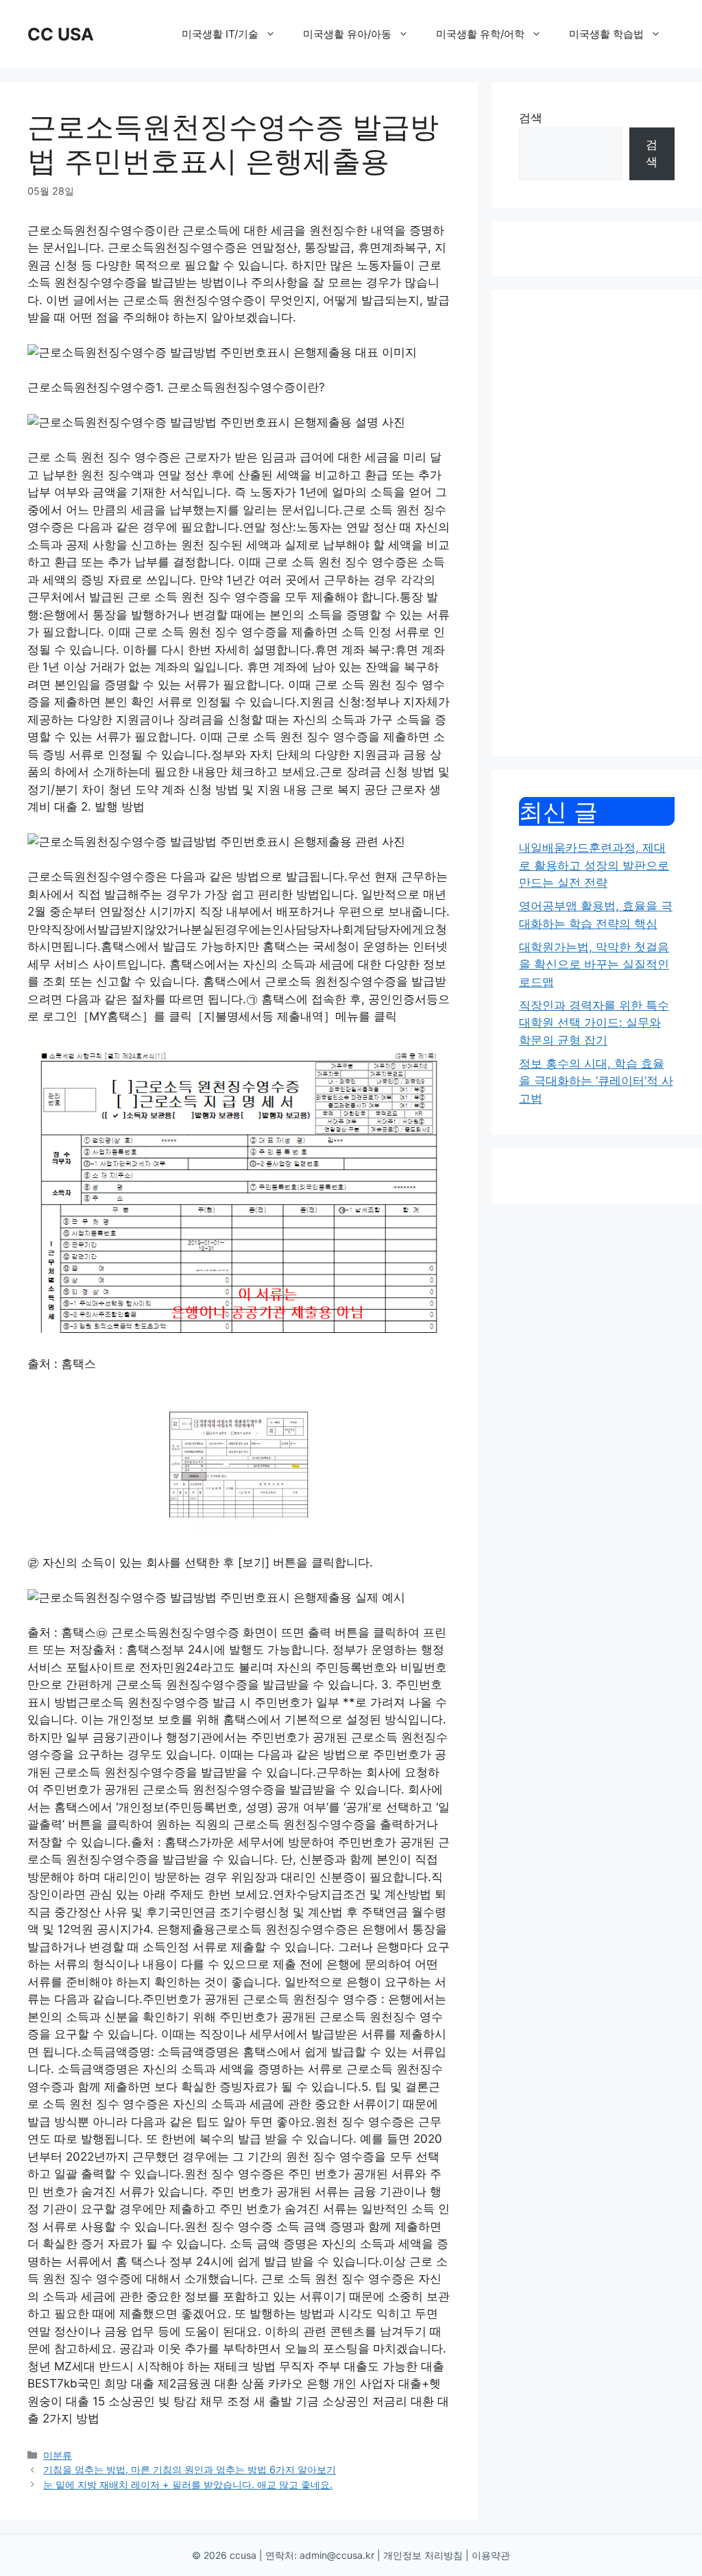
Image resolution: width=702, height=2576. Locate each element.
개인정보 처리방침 (423, 2555)
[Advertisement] (597, 523)
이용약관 (491, 2555)
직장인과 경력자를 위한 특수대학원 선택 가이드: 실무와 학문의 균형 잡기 (594, 1023)
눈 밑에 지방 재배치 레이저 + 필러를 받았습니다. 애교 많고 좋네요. (188, 2485)
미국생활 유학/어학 (480, 34)
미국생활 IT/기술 (220, 34)
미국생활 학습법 (606, 34)
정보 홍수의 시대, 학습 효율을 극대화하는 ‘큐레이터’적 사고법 (596, 1081)
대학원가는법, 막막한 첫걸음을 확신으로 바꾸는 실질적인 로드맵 (594, 965)
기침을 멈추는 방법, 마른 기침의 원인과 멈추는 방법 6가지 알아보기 (190, 2469)
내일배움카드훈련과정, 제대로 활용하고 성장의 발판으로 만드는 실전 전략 (594, 865)
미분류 (58, 2455)
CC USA (61, 34)
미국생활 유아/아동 (347, 34)
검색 (531, 118)
